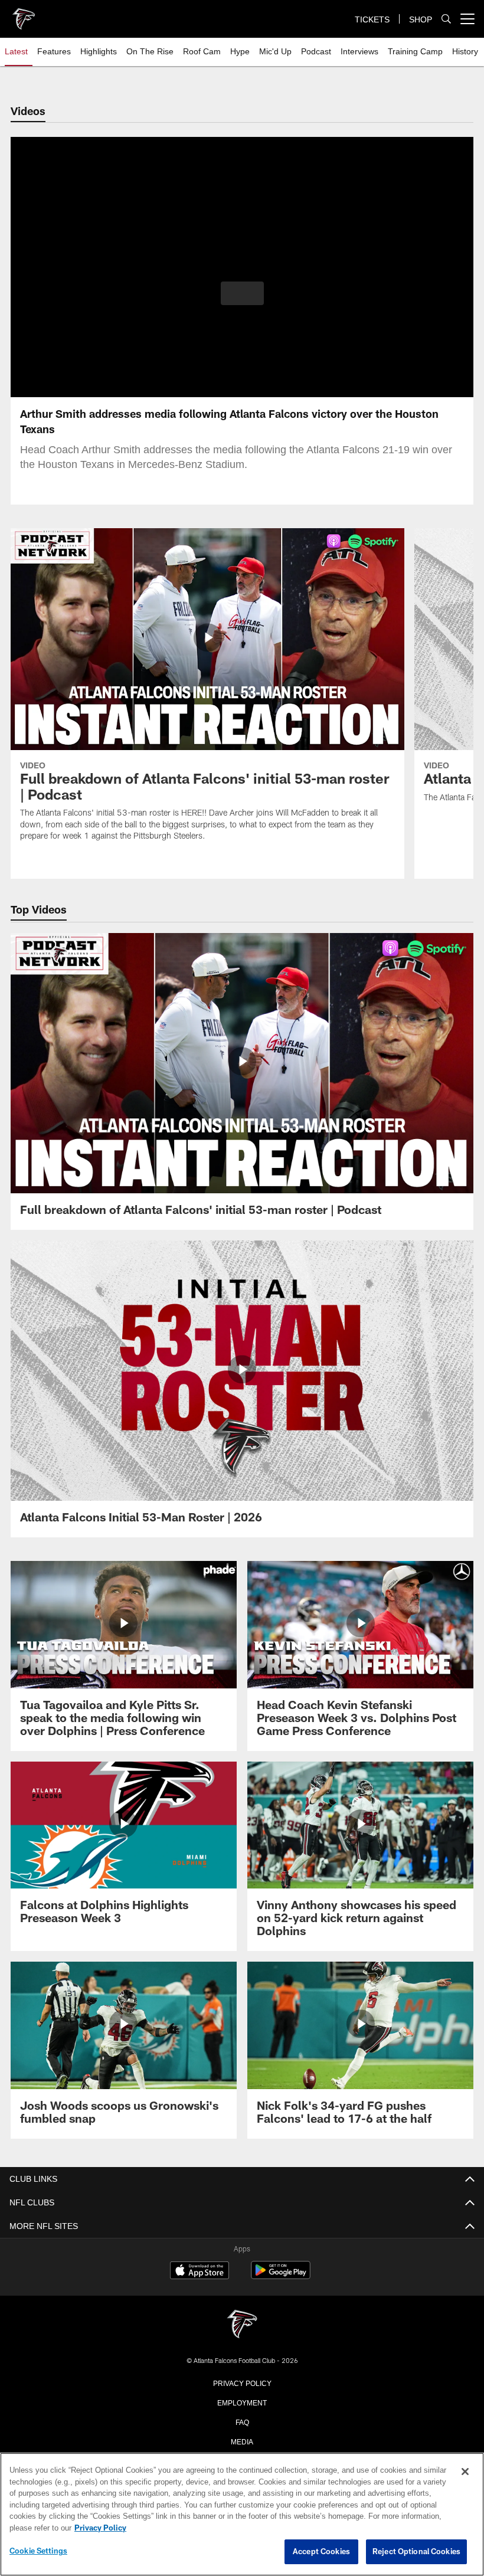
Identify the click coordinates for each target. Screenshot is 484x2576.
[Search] (446, 19)
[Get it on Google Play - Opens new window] (281, 2276)
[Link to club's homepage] (24, 14)
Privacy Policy (242, 2382)
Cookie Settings (38, 2551)
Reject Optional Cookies (416, 2552)
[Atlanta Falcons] (242, 2325)
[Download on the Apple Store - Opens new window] (200, 2271)
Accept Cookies (321, 2552)
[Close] (465, 2472)
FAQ (242, 2421)
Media (242, 2441)
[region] (242, 2515)
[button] (242, 293)
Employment (242, 2402)
